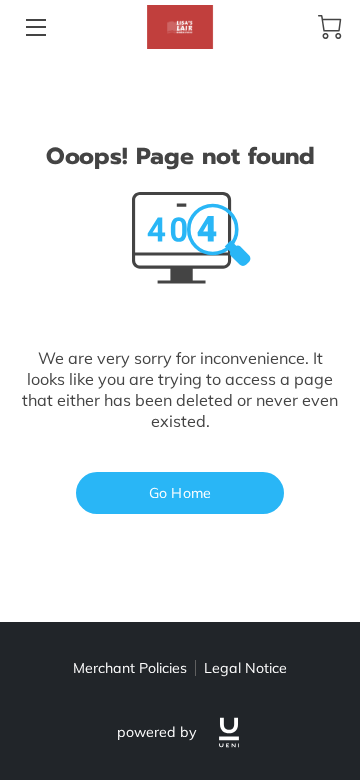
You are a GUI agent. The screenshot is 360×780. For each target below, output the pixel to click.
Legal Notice (245, 668)
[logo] (229, 732)
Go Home (180, 493)
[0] (330, 27)
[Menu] (34, 27)
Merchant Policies (130, 668)
